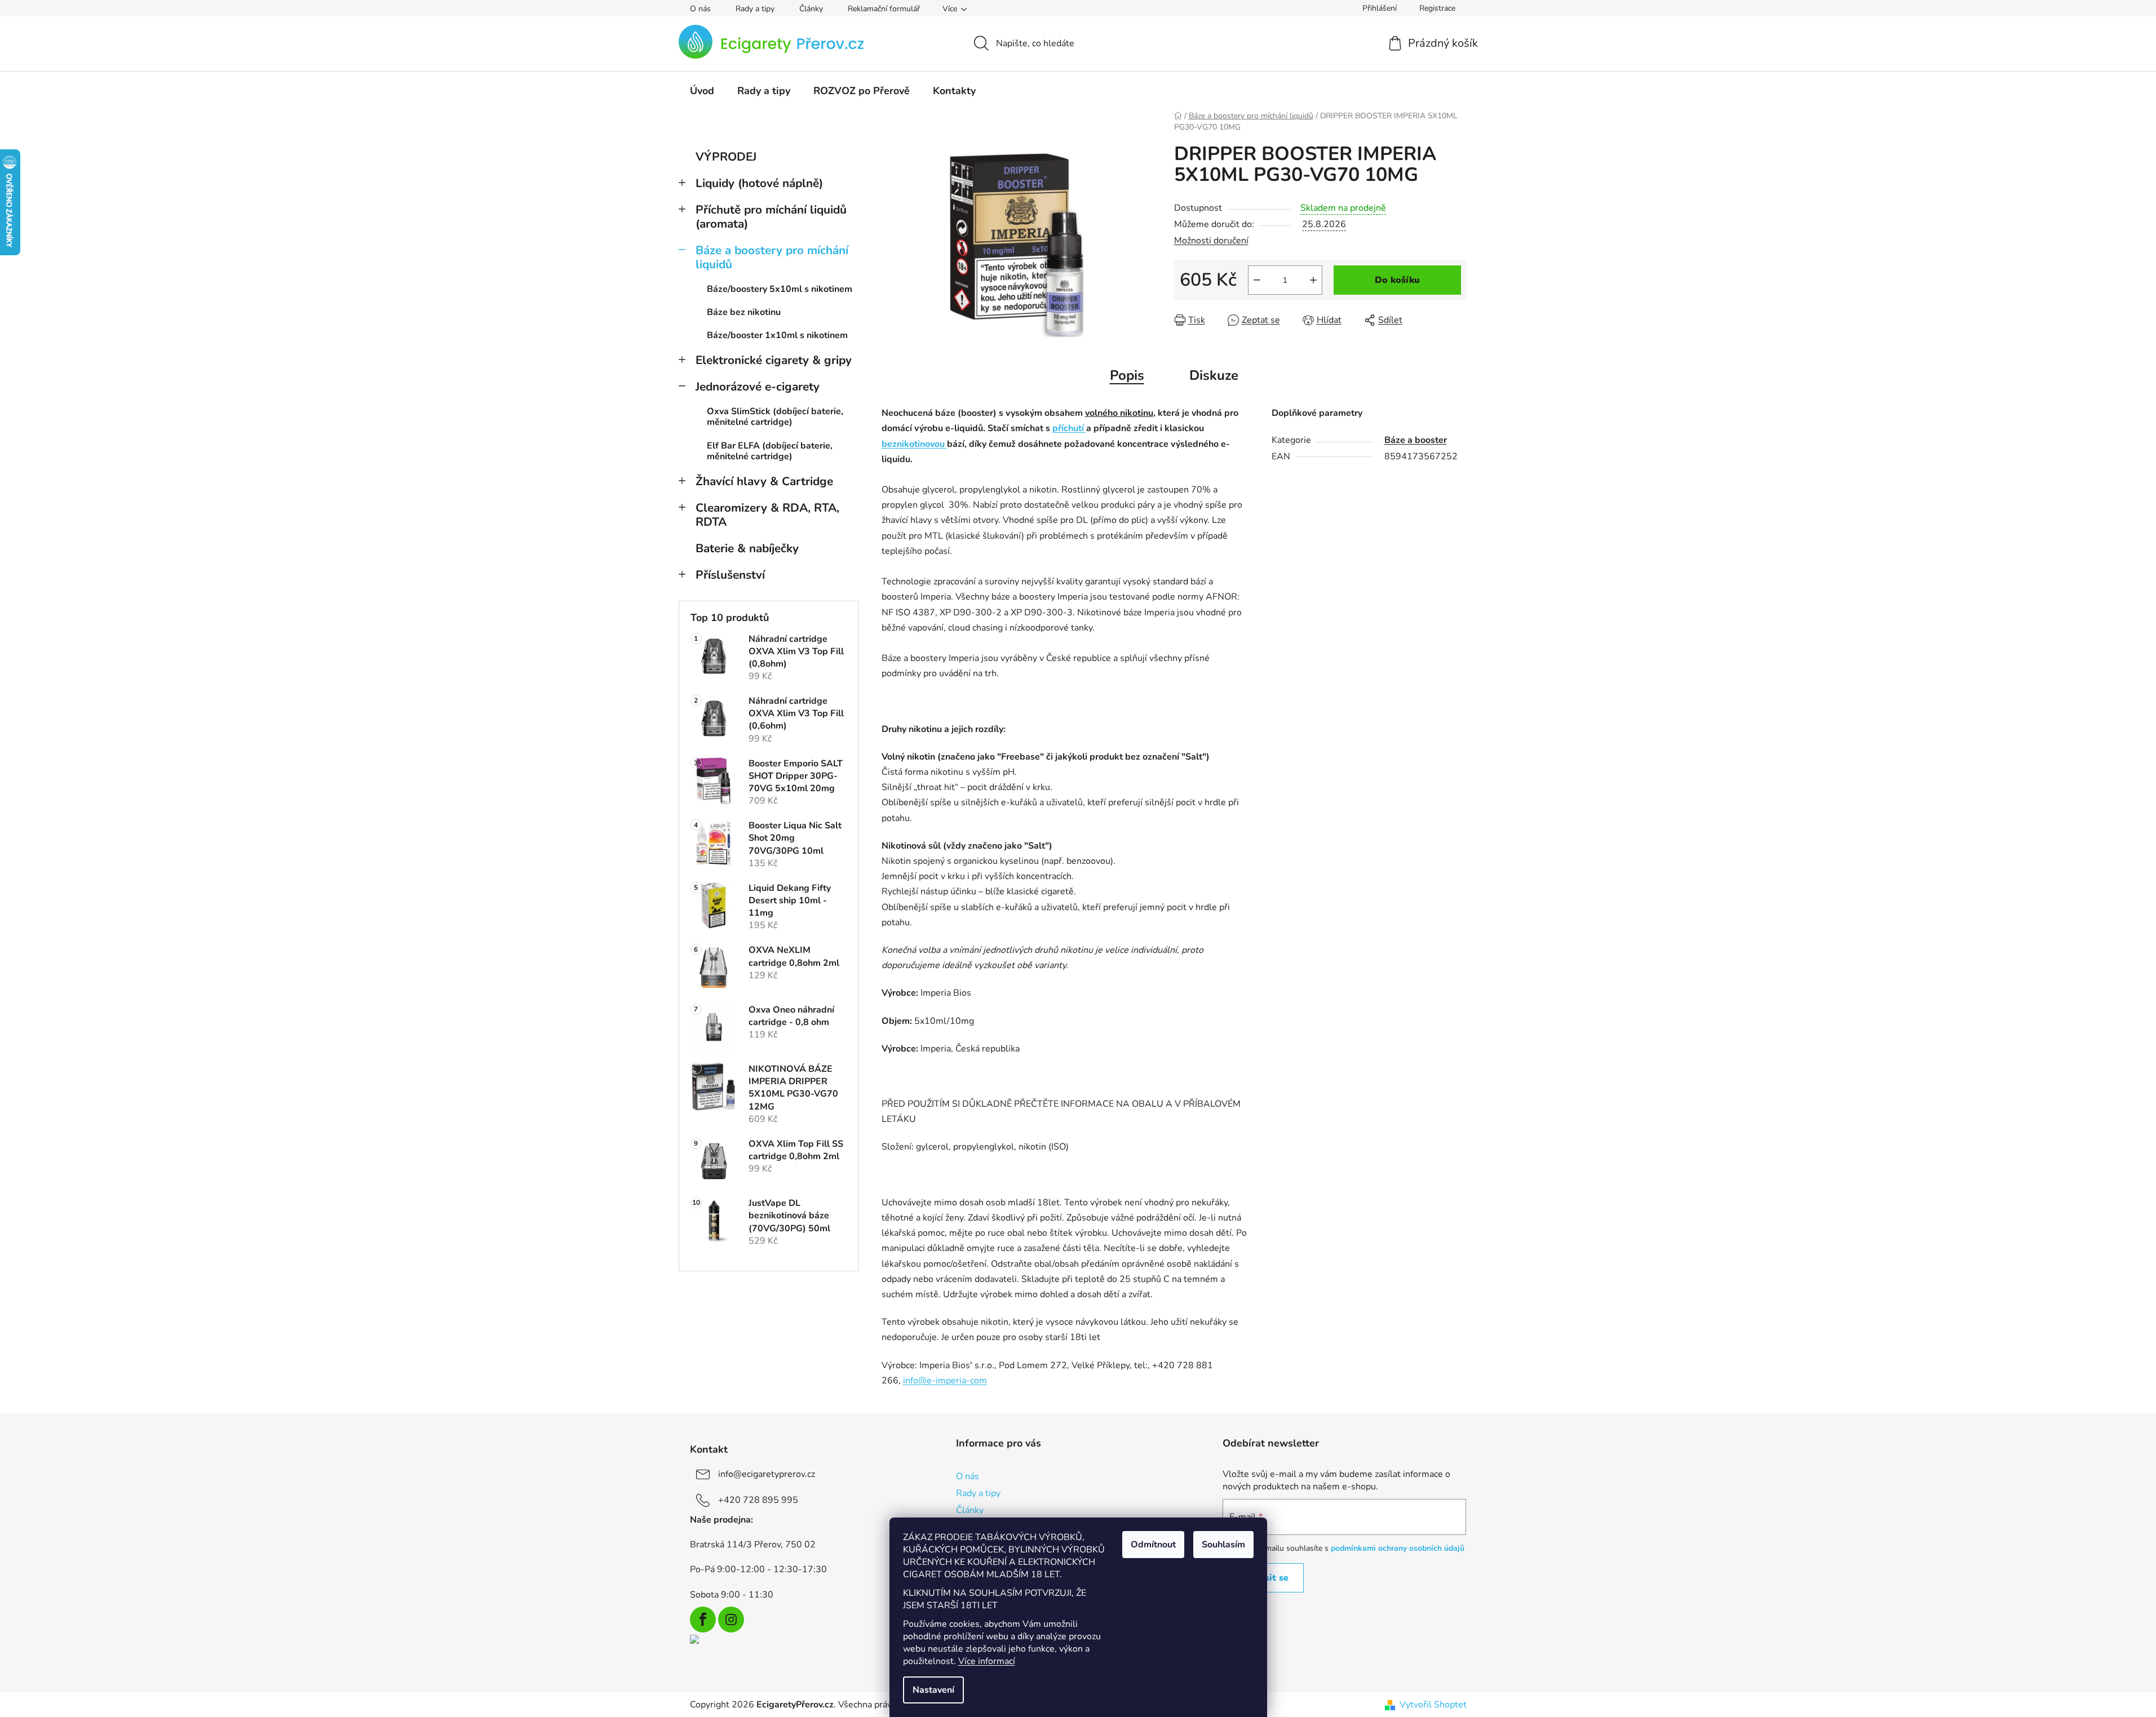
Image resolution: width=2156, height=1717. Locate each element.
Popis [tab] (1127, 375)
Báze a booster (1416, 440)
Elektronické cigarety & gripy (774, 360)
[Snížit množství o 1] (1257, 280)
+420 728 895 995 (758, 1500)
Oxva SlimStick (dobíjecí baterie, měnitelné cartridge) (775, 417)
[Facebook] (703, 1620)
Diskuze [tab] (1214, 375)
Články (811, 9)
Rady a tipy (755, 9)
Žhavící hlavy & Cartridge (764, 481)
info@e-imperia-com (945, 1381)
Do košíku (1397, 280)
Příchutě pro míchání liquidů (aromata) (771, 217)
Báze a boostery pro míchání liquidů (772, 257)
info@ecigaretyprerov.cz (767, 1474)
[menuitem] (702, 91)
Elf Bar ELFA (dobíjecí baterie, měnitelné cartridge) (770, 451)
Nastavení (933, 1690)
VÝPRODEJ (726, 157)
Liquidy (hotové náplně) (759, 183)
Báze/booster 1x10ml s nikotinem (777, 335)
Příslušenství (730, 575)
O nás (700, 9)
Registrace (1437, 8)
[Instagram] (731, 1620)
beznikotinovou (914, 444)
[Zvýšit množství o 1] (1313, 280)
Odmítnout (1153, 1545)
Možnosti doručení (1211, 241)
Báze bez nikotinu (744, 312)
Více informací (987, 1661)
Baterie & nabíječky (747, 548)
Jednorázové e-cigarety (758, 387)
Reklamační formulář (884, 9)
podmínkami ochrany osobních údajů (1398, 1548)
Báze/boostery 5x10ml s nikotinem (780, 289)
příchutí (1069, 428)
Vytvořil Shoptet (1433, 1705)
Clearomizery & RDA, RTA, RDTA (767, 515)
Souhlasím (1223, 1545)
